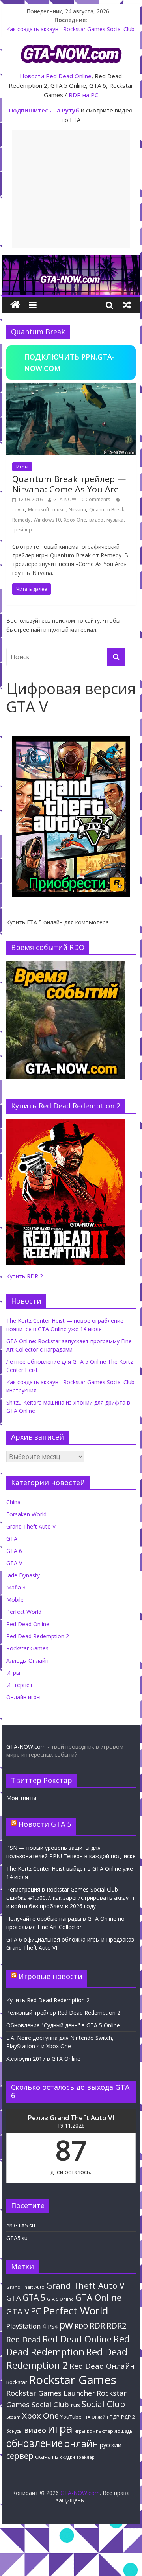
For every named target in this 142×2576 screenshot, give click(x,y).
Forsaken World (26, 1514)
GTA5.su (17, 2238)
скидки (67, 2457)
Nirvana (77, 510)
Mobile (15, 1600)
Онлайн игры (23, 1697)
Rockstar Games (27, 1648)
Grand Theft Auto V (31, 1526)
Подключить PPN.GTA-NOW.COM (69, 362)
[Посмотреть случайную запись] (127, 305)
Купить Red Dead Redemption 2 (48, 2000)
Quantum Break (107, 510)
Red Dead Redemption (68, 2345)
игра (60, 2428)
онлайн (81, 2443)
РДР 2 (128, 2417)
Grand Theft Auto (25, 2287)
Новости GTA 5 (45, 1824)
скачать (47, 2456)
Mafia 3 (16, 1587)
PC (36, 2311)
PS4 (53, 2326)
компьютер (100, 2431)
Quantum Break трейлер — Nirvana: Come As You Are (69, 484)
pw (66, 2325)
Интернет (20, 1685)
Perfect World (24, 1612)
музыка (115, 520)
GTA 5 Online (60, 2299)
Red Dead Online (69, 76)
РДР (115, 2417)
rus (75, 2405)
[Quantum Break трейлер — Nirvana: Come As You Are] (71, 387)
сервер (20, 2456)
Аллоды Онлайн (27, 1660)
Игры (22, 467)
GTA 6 (14, 1551)
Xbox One (75, 520)
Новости (32, 76)
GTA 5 (34, 2298)
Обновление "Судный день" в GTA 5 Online (63, 2025)
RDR (97, 2325)
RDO (81, 2326)
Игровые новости (50, 1976)
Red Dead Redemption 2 (38, 1636)
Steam (13, 2417)
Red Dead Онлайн (102, 2366)
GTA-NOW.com (26, 1747)
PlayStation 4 (26, 2326)
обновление (35, 2443)
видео (96, 520)
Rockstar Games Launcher (51, 2393)
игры (80, 2431)
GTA (12, 1539)
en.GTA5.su (21, 2225)
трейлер (22, 530)
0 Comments (96, 499)
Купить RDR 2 (25, 1276)
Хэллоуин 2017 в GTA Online (43, 2059)
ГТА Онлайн (96, 2417)
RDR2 (117, 2325)
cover (19, 510)
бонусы (14, 2431)
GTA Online (98, 2297)
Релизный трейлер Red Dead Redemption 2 (63, 2013)
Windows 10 (47, 520)
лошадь (124, 2431)
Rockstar (17, 2382)
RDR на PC (83, 95)
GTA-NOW (65, 499)
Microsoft (39, 510)
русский (111, 2445)
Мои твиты (21, 1798)
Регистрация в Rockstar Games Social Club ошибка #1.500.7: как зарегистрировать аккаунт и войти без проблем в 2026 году (71, 1898)
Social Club (103, 2404)
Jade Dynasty (23, 1575)
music (59, 510)
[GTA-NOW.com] (71, 260)
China (13, 1502)
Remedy (21, 520)
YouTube (71, 2417)
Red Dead (24, 2339)
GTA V (14, 1563)
